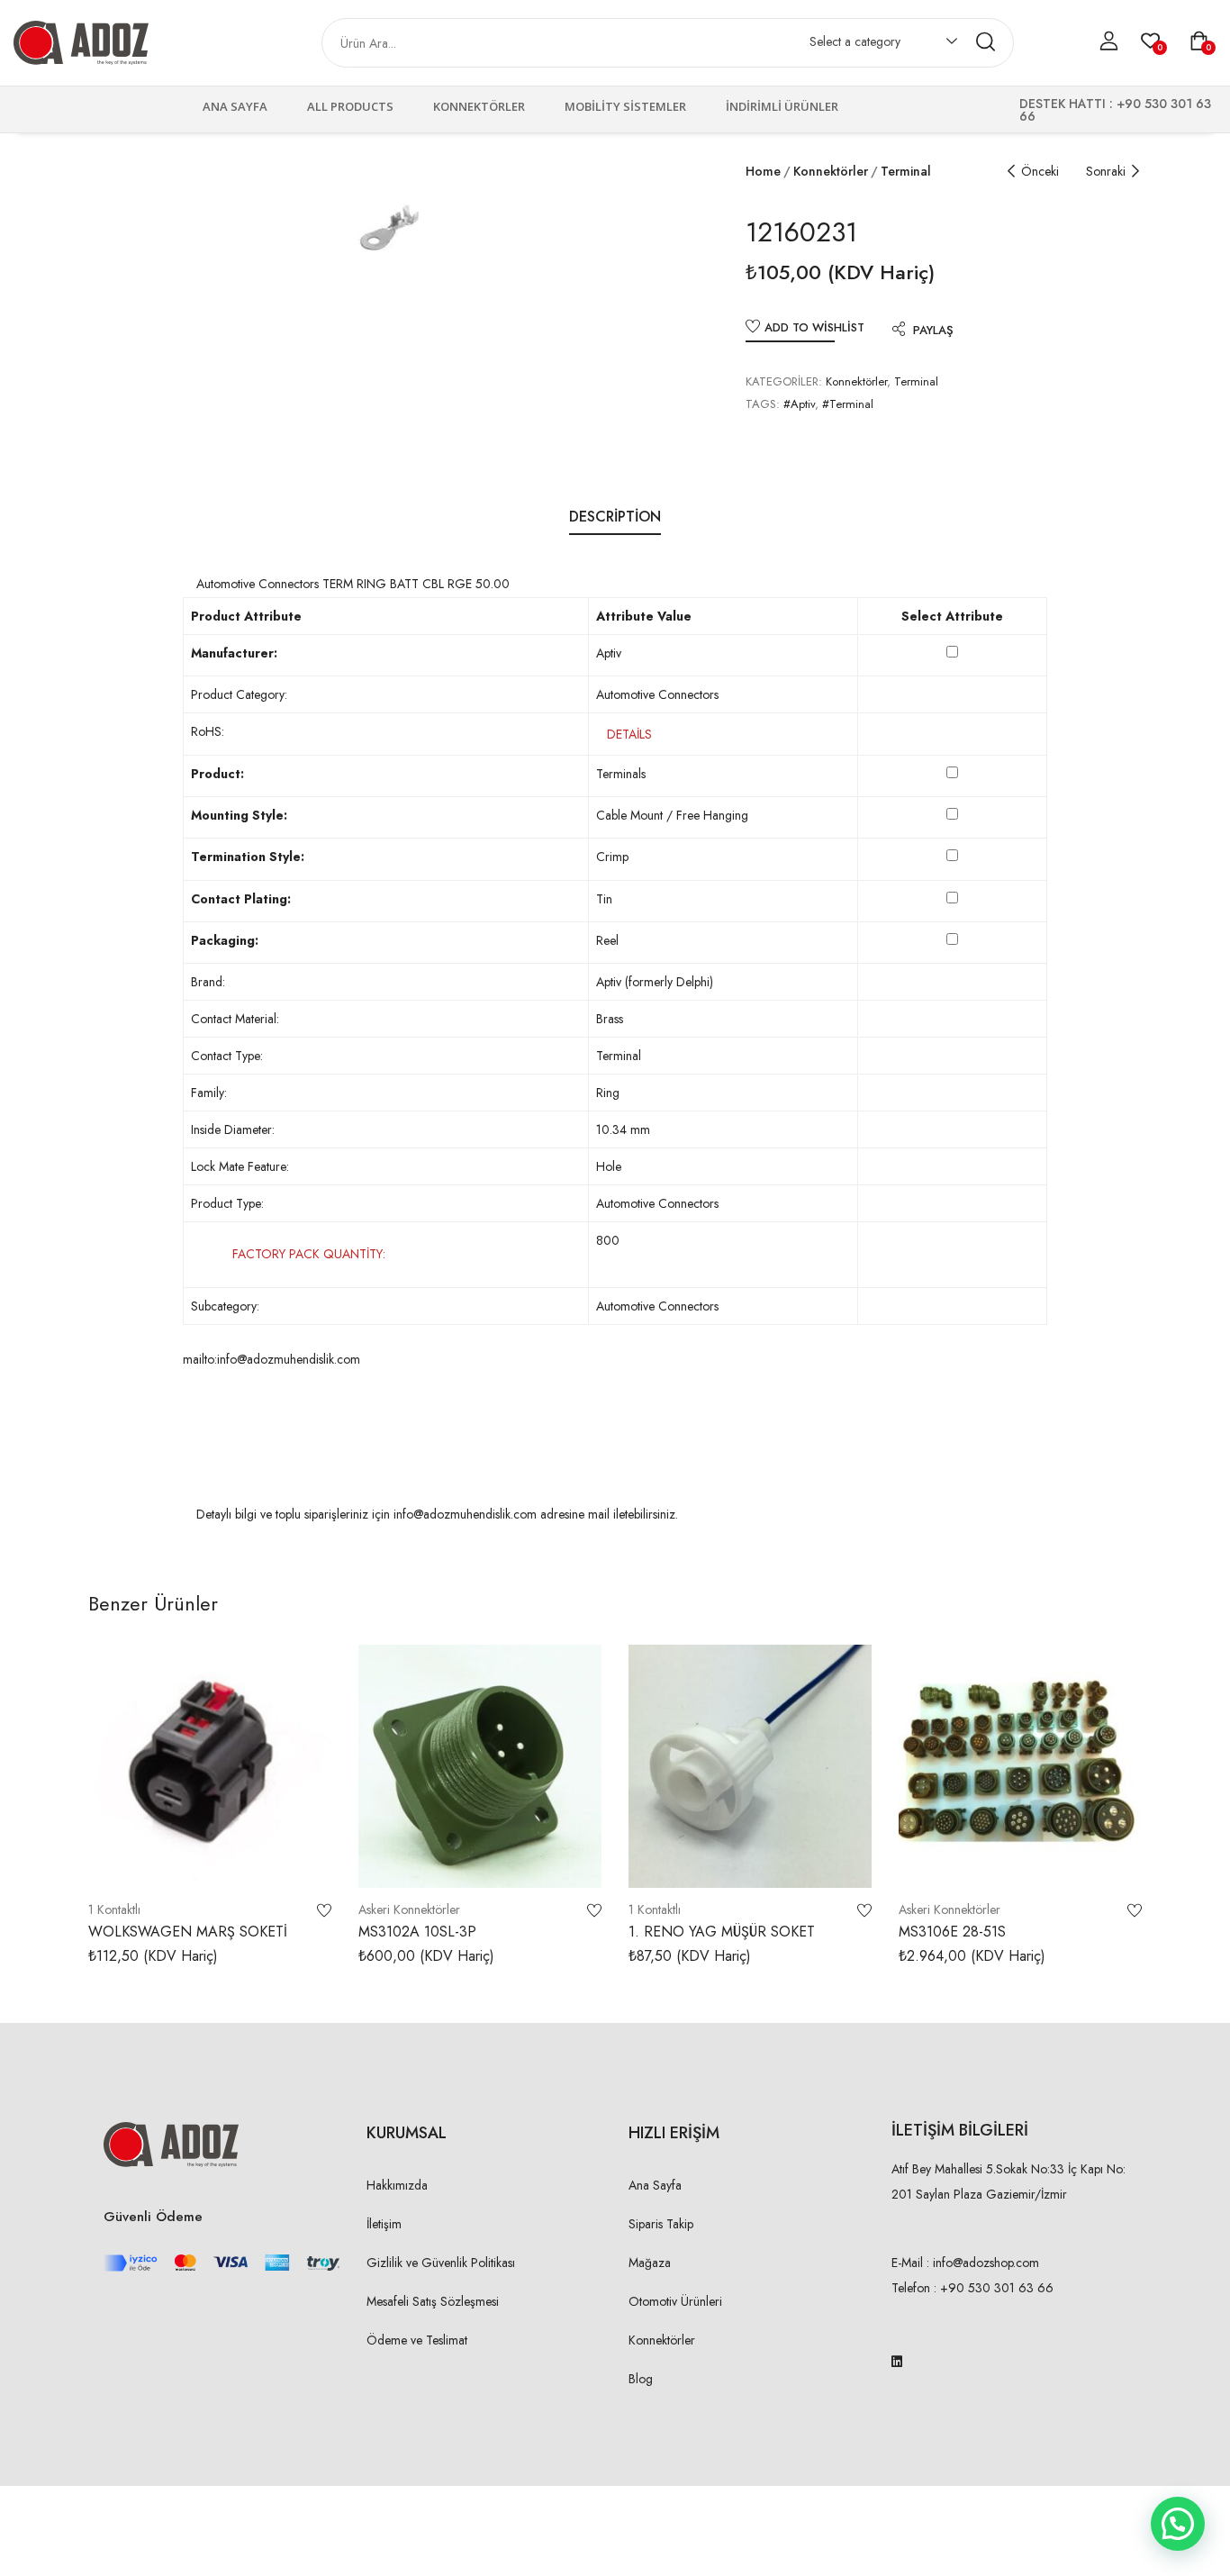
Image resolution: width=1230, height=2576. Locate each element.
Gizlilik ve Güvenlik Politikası (441, 2263)
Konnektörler (479, 106)
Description (615, 517)
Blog (641, 2379)
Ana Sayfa (235, 106)
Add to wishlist (814, 327)
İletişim (384, 2224)
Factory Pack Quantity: (309, 1254)
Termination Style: (248, 857)
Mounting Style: (239, 815)
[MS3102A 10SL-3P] (480, 1766)
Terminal (906, 171)
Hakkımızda (397, 2185)
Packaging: (225, 940)
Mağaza (650, 2263)
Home (763, 171)
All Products (350, 106)
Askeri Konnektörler (409, 1909)
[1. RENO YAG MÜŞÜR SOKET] (750, 1766)
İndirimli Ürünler (782, 106)
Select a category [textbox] (855, 41)
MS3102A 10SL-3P (417, 1932)
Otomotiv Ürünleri (675, 2301)
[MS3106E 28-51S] (1020, 1766)
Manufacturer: (234, 653)
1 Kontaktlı (114, 1909)
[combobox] (875, 45)
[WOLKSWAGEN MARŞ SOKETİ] (210, 1766)
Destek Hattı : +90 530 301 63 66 (1115, 110)
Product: (217, 774)
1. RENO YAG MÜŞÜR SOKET (722, 1932)
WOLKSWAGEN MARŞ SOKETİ (188, 1932)
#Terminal (848, 404)
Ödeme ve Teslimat (417, 2340)
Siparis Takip (661, 2224)
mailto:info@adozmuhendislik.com (271, 1359)
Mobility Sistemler (625, 106)
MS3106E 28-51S (952, 1932)
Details (629, 734)
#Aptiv (799, 404)
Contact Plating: (241, 899)
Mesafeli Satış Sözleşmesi (433, 2301)
